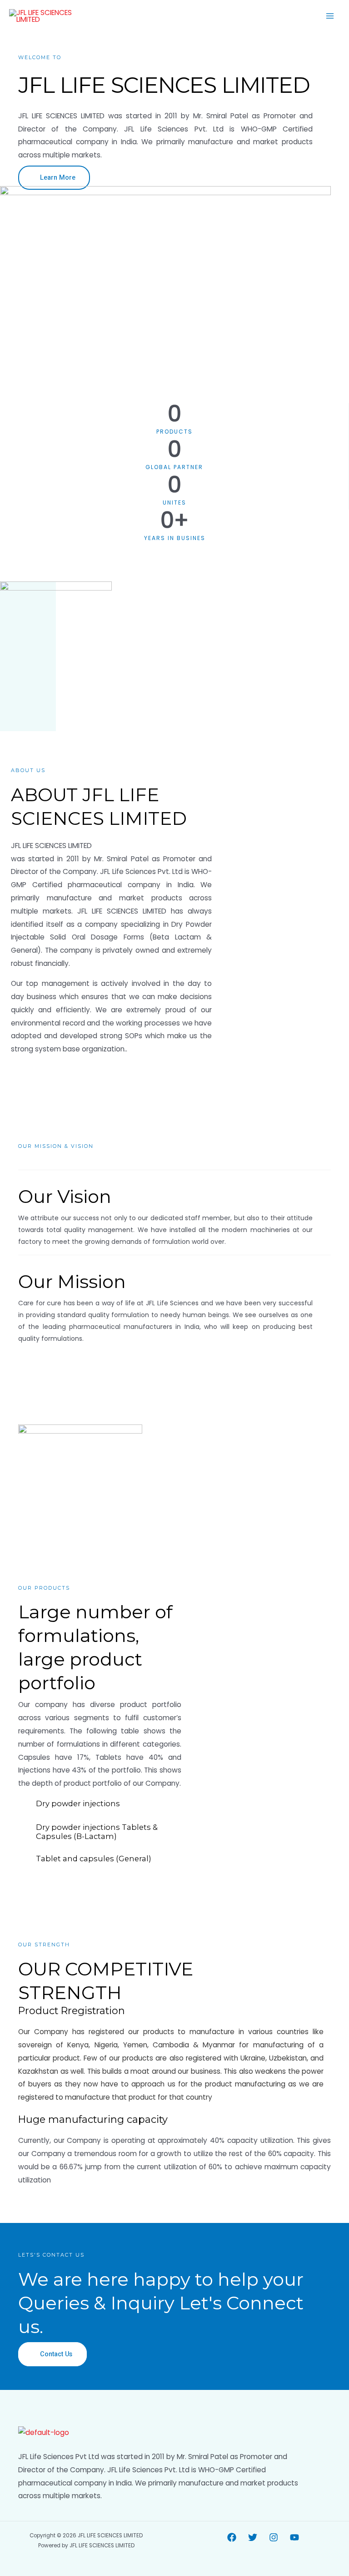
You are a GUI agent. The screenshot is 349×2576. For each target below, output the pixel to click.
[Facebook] (232, 2537)
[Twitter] (253, 2537)
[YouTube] (294, 2537)
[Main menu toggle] (330, 16)
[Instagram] (274, 2537)
